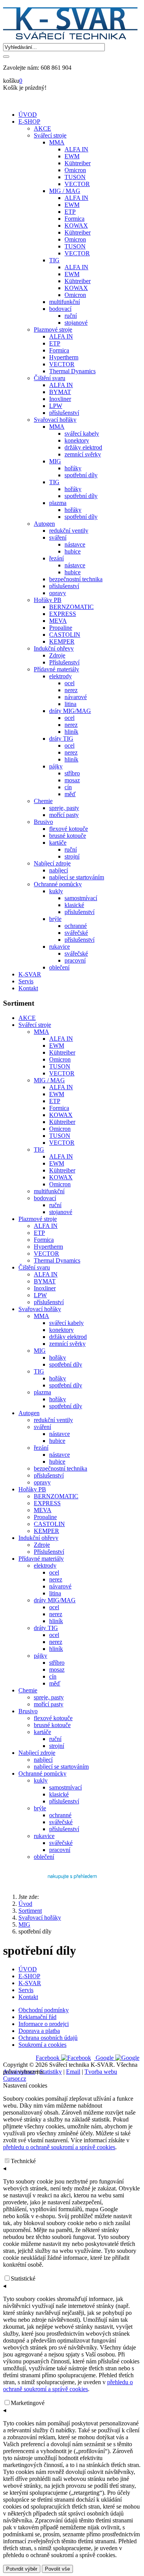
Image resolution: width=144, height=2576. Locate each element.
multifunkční (49, 1191)
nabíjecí (43, 1760)
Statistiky (51, 2072)
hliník (56, 1621)
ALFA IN (61, 1039)
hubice (57, 1441)
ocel (54, 1572)
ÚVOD (28, 115)
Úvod (25, 1904)
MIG (40, 1351)
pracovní (60, 1850)
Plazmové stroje (38, 1219)
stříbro (57, 1663)
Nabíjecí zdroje (37, 1753)
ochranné (60, 1815)
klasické (59, 1794)
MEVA (43, 1510)
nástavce (60, 1434)
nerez (56, 1579)
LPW (40, 1295)
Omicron (60, 1059)
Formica (59, 1108)
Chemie (28, 1690)
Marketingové (28, 2403)
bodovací (45, 1198)
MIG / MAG (49, 1080)
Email (73, 2072)
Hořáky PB (32, 1489)
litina (55, 1593)
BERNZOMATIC (56, 1496)
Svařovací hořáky (40, 1309)
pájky (41, 1656)
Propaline (45, 1517)
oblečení (44, 1857)
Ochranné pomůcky (42, 1774)
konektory (61, 1330)
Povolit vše (57, 2569)
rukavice (44, 1836)
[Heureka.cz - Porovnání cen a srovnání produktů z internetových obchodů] (72, 1882)
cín (53, 1676)
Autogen (29, 1413)
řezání (41, 1448)
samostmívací (65, 1787)
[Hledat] (6, 57)
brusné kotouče (52, 1725)
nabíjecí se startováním (61, 1767)
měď (55, 1683)
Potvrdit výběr (22, 2569)
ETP (55, 1101)
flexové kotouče (53, 1718)
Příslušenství (49, 1552)
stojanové (61, 1212)
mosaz (57, 1670)
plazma (42, 1392)
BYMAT (45, 1281)
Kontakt (28, 988)
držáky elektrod (68, 1337)
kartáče (42, 1732)
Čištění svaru (34, 1267)
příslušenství (49, 1302)
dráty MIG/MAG (55, 1600)
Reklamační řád (37, 2017)
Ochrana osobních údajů (48, 2038)
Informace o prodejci (44, 2024)
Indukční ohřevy (38, 1538)
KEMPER (46, 1531)
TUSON (60, 1066)
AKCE (27, 1018)
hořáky (58, 1358)
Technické (23, 2161)
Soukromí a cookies (42, 2045)
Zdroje (42, 1545)
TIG (39, 1150)
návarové (60, 1586)
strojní (57, 1746)
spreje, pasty (49, 1697)
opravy (42, 1482)
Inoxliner (45, 1288)
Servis (26, 981)
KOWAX (61, 1115)
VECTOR (62, 1073)
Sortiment (30, 1911)
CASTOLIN (49, 1524)
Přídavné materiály (41, 1559)
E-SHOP (29, 122)
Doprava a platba (39, 2031)
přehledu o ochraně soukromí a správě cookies (59, 2147)
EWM (57, 1046)
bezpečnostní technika (60, 1468)
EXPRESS (47, 1503)
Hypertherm (48, 1247)
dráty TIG (46, 1628)
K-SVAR (30, 974)
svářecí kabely (66, 1323)
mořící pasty (49, 1704)
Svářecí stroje (35, 1025)
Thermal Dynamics (57, 1260)
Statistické (23, 2278)
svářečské (61, 1822)
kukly (41, 1780)
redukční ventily (53, 1420)
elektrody (45, 1566)
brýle (40, 1808)
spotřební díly (66, 1364)
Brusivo (28, 1711)
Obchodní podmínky (44, 2010)
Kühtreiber (62, 1052)
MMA (41, 1032)
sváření (42, 1427)
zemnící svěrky (67, 1344)
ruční (55, 1205)
